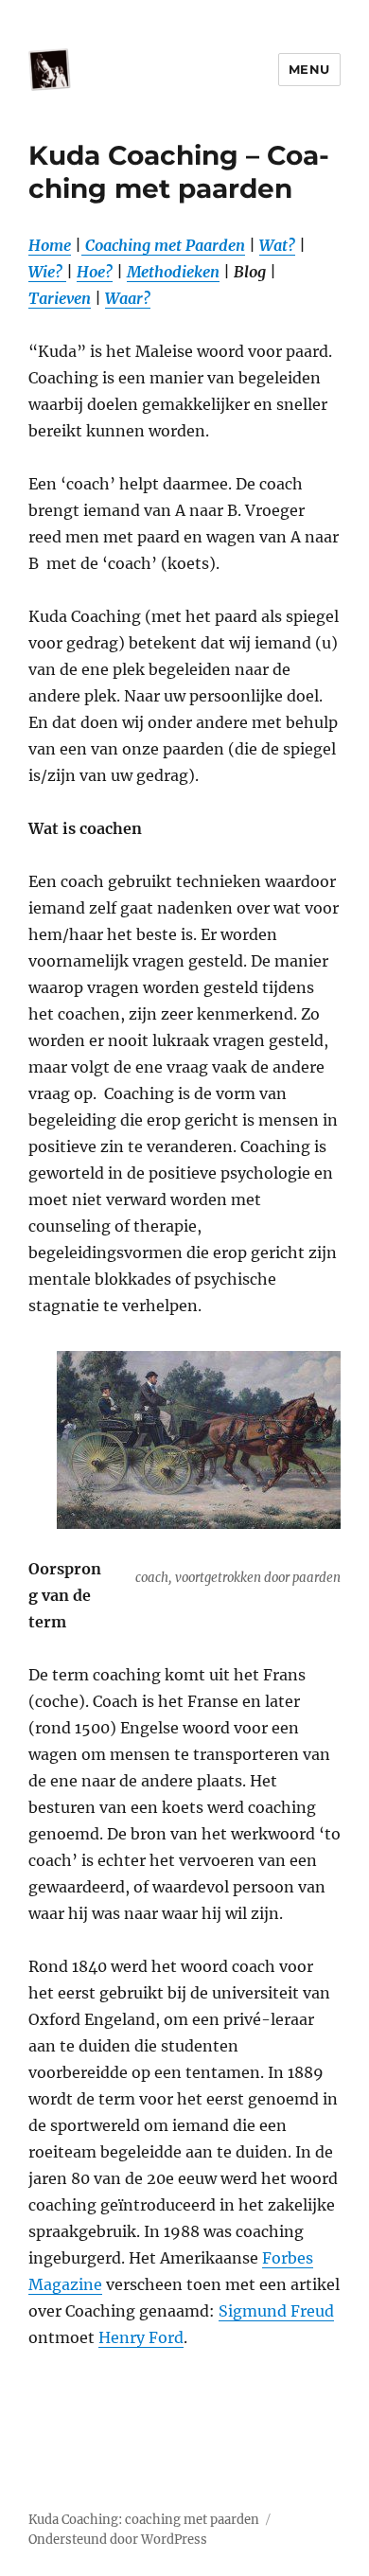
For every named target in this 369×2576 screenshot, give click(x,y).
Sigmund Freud (276, 2311)
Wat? (277, 245)
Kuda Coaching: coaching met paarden (144, 2520)
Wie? (47, 272)
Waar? (128, 298)
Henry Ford (141, 2337)
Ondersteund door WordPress (118, 2540)
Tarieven (60, 298)
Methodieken (173, 272)
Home (50, 245)
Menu (309, 69)
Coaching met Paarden (163, 245)
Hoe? (95, 272)
